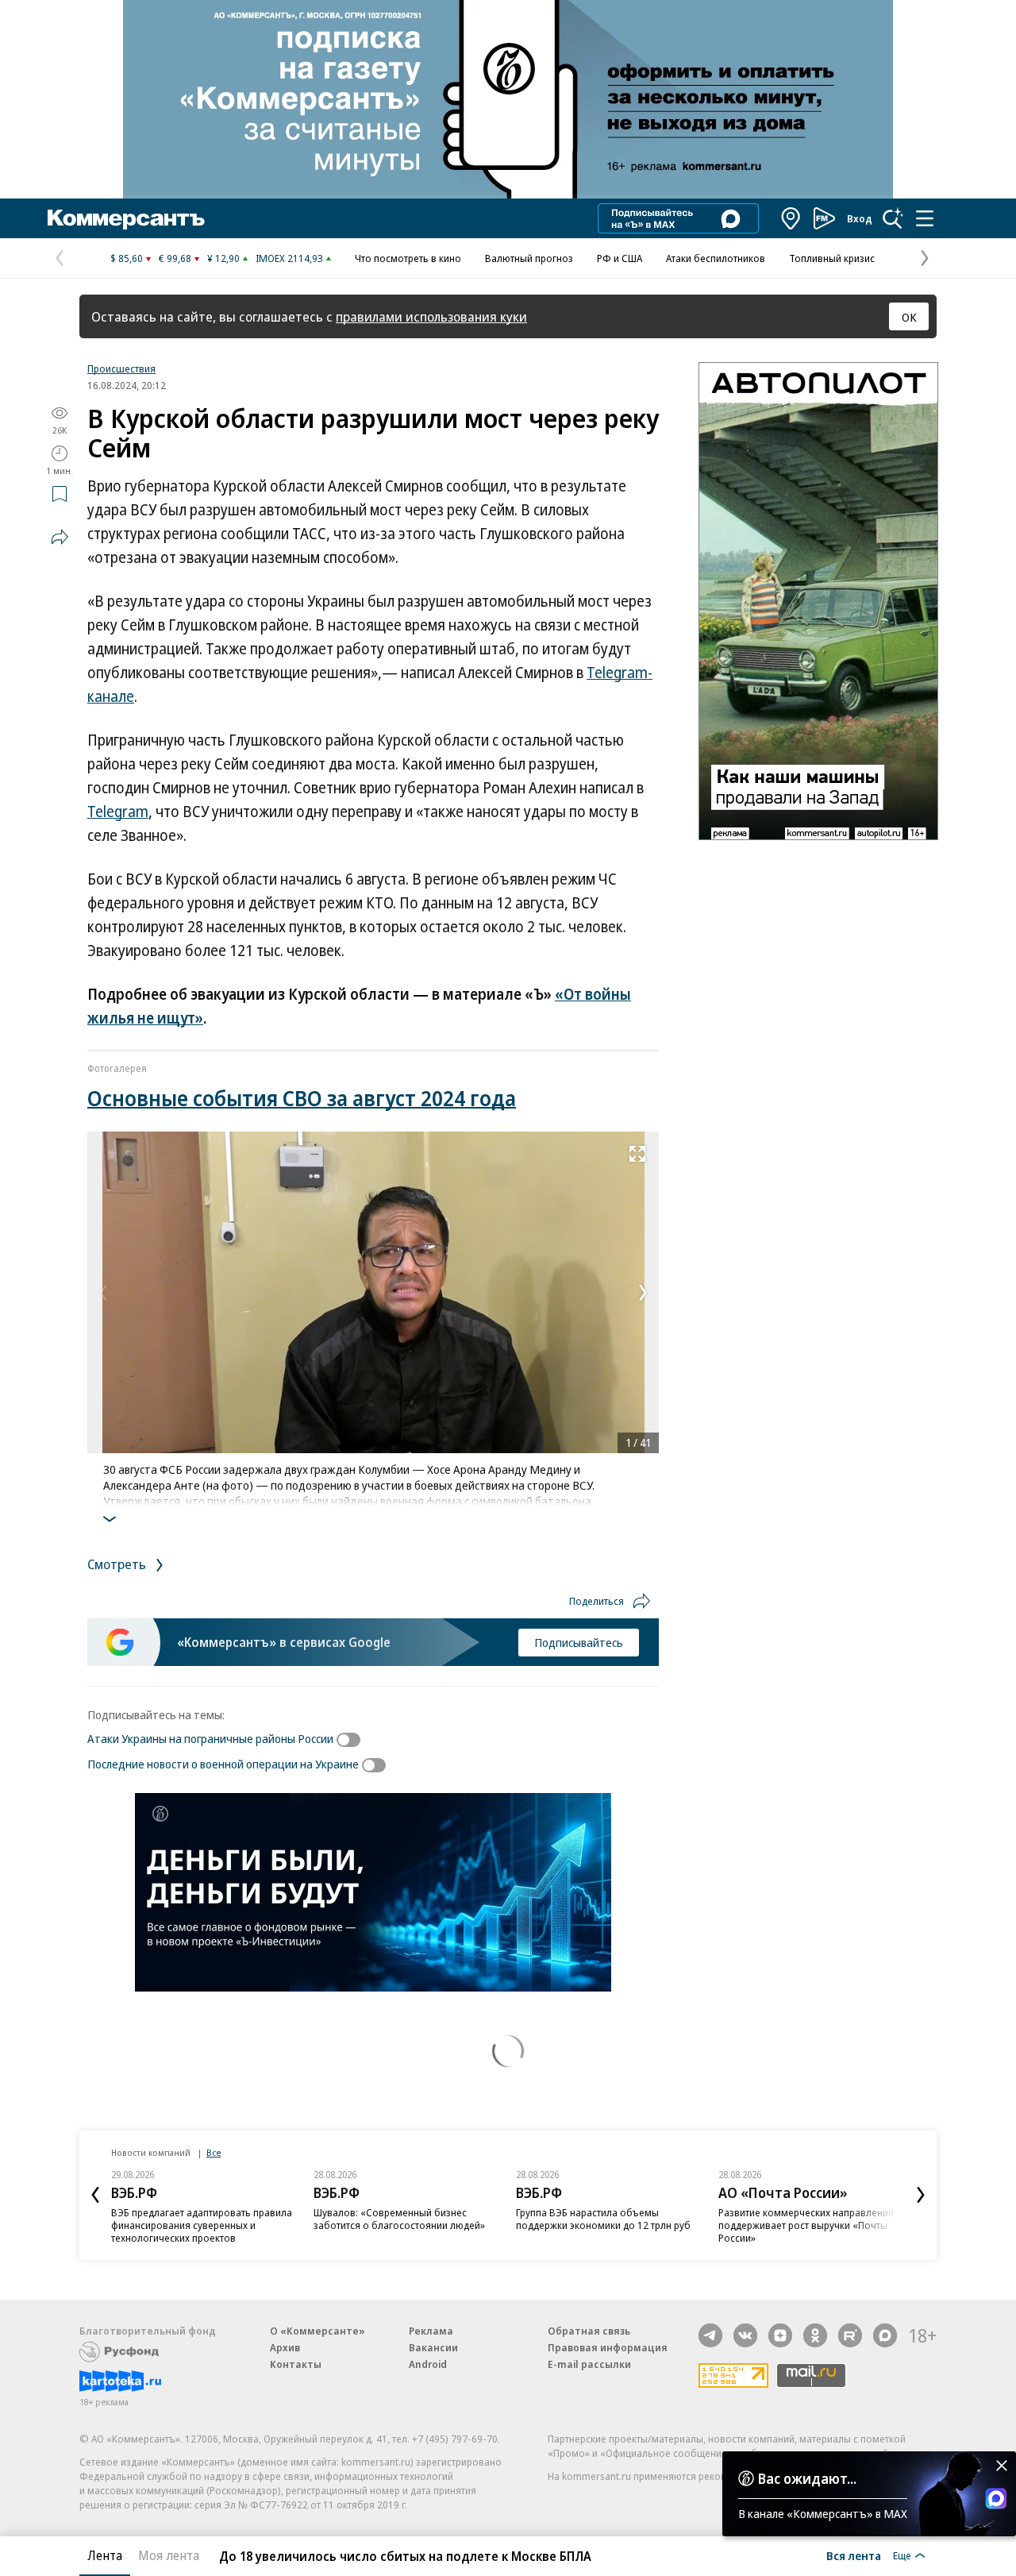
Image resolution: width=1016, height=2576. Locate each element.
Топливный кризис (832, 258)
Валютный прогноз (529, 258)
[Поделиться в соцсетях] (60, 537)
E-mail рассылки (589, 2364)
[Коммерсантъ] (126, 218)
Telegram (118, 812)
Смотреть (118, 1564)
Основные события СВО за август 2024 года (302, 1098)
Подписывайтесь (579, 1642)
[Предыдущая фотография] (103, 1293)
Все (214, 2152)
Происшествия (121, 368)
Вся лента (854, 2555)
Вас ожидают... (807, 2478)
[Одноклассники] (815, 2335)
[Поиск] (893, 218)
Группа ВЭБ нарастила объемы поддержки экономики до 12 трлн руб (603, 2219)
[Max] (885, 2335)
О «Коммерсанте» (317, 2331)
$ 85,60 (127, 258)
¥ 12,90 (223, 258)
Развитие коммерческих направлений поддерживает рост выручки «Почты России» (806, 2225)
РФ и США (620, 258)
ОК (909, 317)
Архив (285, 2347)
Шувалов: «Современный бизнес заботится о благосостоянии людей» (399, 2219)
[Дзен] (780, 2335)
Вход (860, 218)
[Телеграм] (710, 2335)
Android (428, 2364)
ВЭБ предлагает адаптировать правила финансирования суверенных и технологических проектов (202, 2225)
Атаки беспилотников (716, 258)
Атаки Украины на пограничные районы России (210, 1738)
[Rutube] (850, 2335)
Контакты (296, 2364)
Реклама (431, 2331)
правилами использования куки (431, 316)
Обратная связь (589, 2331)
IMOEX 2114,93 (289, 258)
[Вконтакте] (745, 2335)
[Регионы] (791, 218)
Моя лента (169, 2555)
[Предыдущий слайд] (95, 2195)
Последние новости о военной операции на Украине (223, 1764)
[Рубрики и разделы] (925, 218)
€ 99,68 (175, 258)
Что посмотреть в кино (408, 258)
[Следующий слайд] (921, 2195)
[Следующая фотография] (643, 1293)
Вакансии (433, 2347)
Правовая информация (608, 2347)
